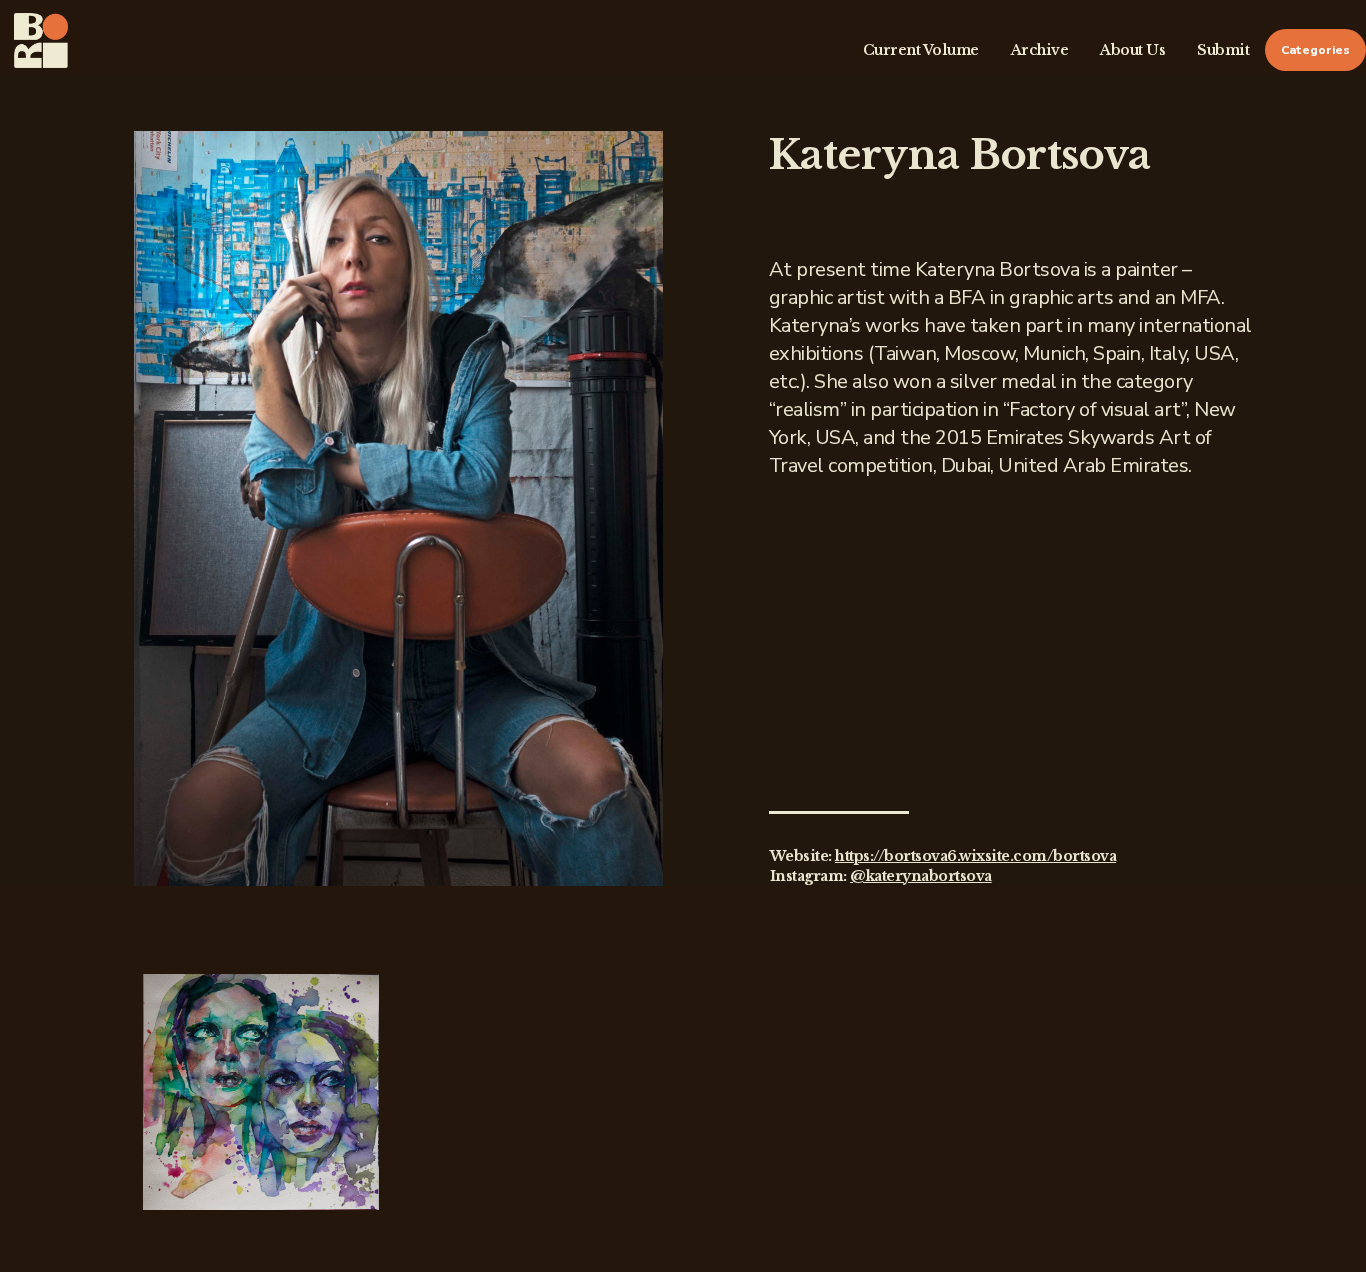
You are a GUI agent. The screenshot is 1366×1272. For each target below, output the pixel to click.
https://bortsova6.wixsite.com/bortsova (975, 856)
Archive (1040, 50)
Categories (1315, 50)
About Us (1132, 50)
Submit (1223, 50)
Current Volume (921, 50)
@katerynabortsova (921, 876)
